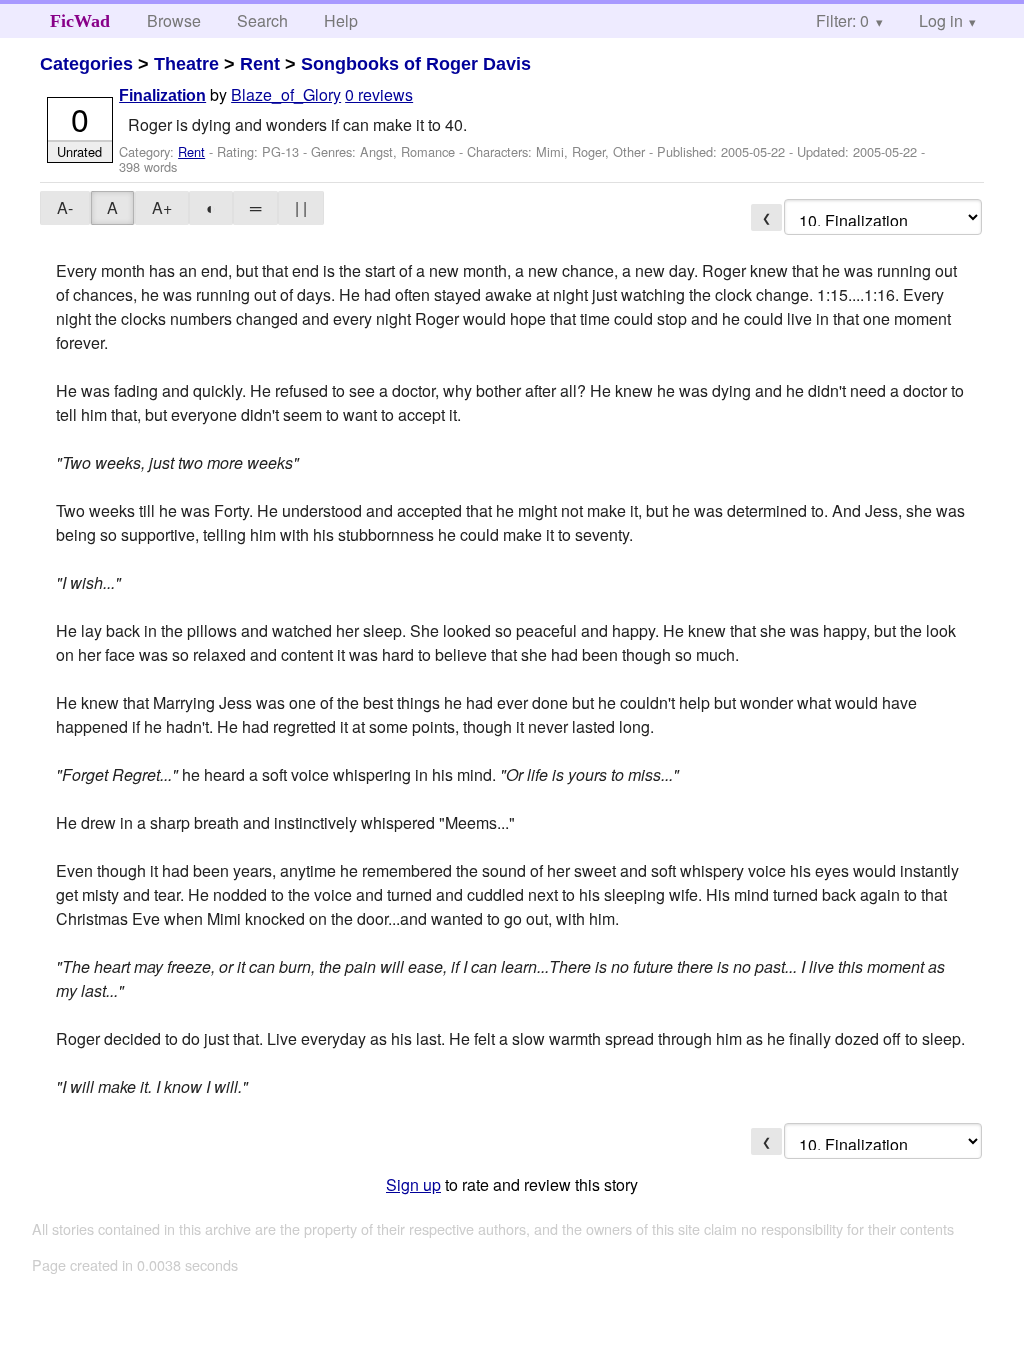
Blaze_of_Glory (286, 94)
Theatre (186, 64)
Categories (86, 64)
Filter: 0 (842, 20)
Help (341, 20)
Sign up (413, 1184)
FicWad (80, 21)
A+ (162, 207)
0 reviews (379, 94)
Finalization (162, 95)
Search (262, 20)
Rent (260, 64)
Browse (174, 20)
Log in (941, 20)
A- (65, 207)
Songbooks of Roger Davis (416, 64)
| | (301, 207)
